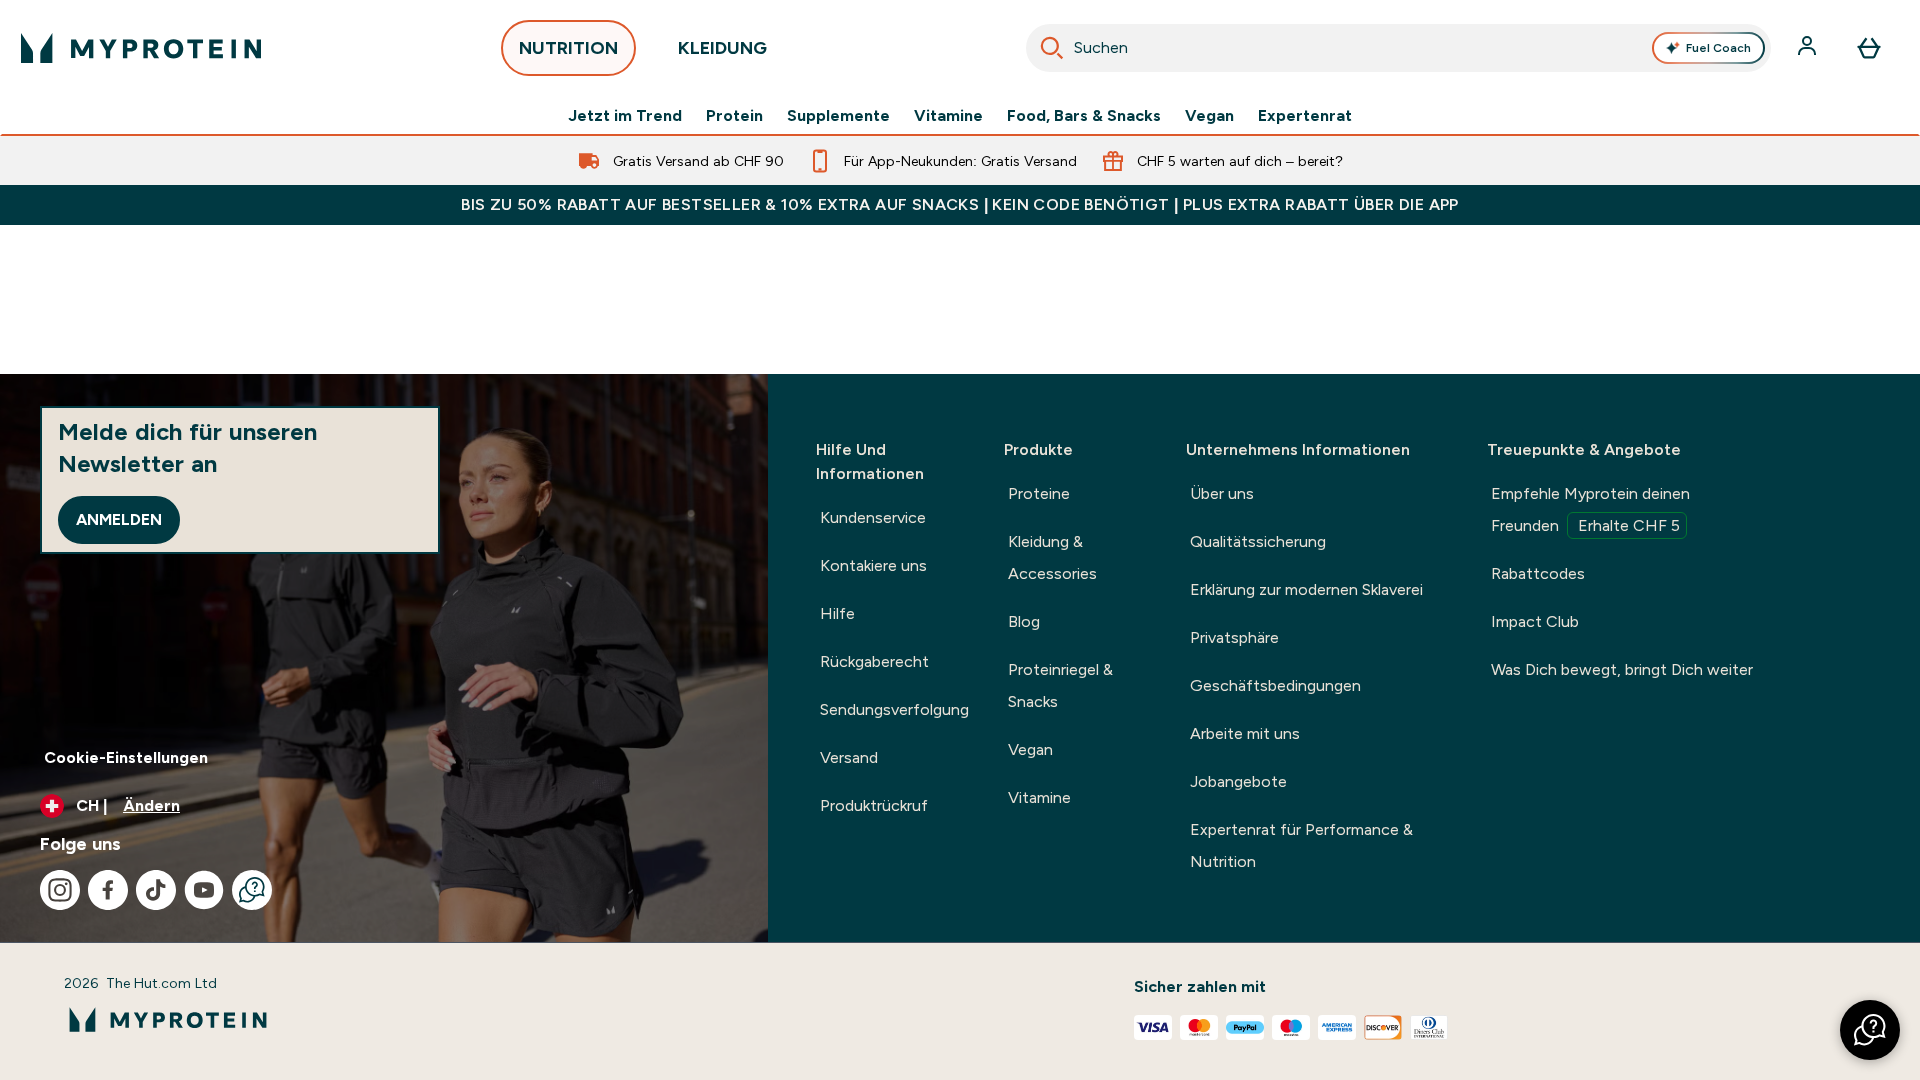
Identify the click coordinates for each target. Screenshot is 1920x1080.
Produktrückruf (874, 805)
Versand (849, 757)
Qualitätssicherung (1258, 541)
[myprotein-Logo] (141, 48)
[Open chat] (252, 890)
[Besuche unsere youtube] (204, 890)
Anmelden (119, 519)
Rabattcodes (1538, 573)
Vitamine (948, 116)
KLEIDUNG (722, 48)
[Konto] (1809, 48)
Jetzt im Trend (625, 116)
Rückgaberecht (874, 661)
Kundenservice (873, 517)
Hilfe (837, 613)
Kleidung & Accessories (1052, 557)
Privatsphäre (1234, 637)
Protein (734, 116)
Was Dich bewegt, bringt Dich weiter (1622, 669)
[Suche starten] (1052, 48)
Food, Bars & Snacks (1084, 116)
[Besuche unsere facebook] (108, 890)
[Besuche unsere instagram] (60, 890)
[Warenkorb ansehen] (1869, 48)
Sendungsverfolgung (894, 709)
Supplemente (838, 116)
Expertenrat (1305, 116)
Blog (1024, 621)
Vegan (1209, 116)
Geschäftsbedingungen (1275, 685)
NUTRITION (568, 48)
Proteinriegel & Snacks (1060, 685)
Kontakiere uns (873, 565)
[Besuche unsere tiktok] (156, 890)
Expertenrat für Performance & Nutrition (1301, 845)
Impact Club (1535, 621)
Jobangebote (1238, 781)
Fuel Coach (1718, 48)
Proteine (1039, 493)
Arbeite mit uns (1245, 733)
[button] (1870, 1030)
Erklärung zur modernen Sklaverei (1306, 589)
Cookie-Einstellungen (126, 757)
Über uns (1222, 493)
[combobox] (1398, 48)
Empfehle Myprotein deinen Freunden (1590, 509)
